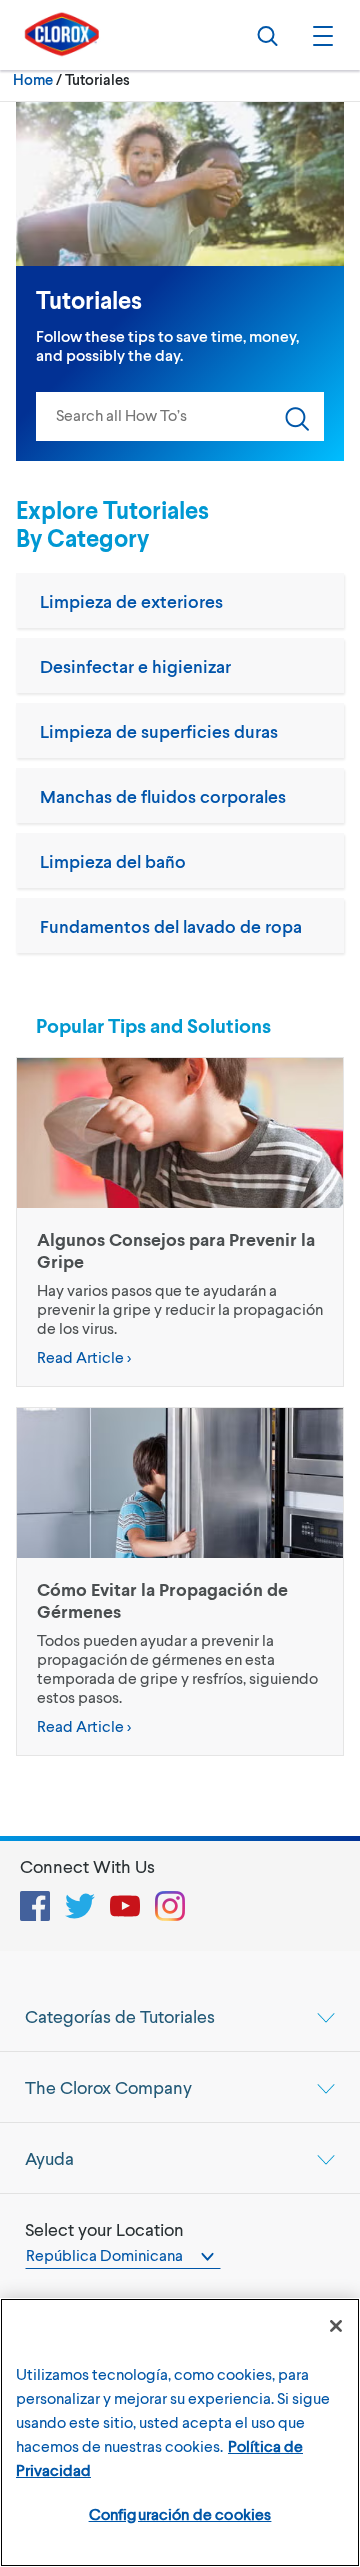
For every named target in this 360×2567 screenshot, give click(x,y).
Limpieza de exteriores (131, 601)
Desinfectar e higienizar (135, 666)
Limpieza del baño (113, 861)
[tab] (180, 2016)
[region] (180, 2432)
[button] (320, 35)
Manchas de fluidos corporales (163, 796)
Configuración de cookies (180, 2513)
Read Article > (84, 1356)
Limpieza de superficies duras (159, 731)
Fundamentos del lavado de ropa (171, 926)
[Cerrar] (336, 2326)
